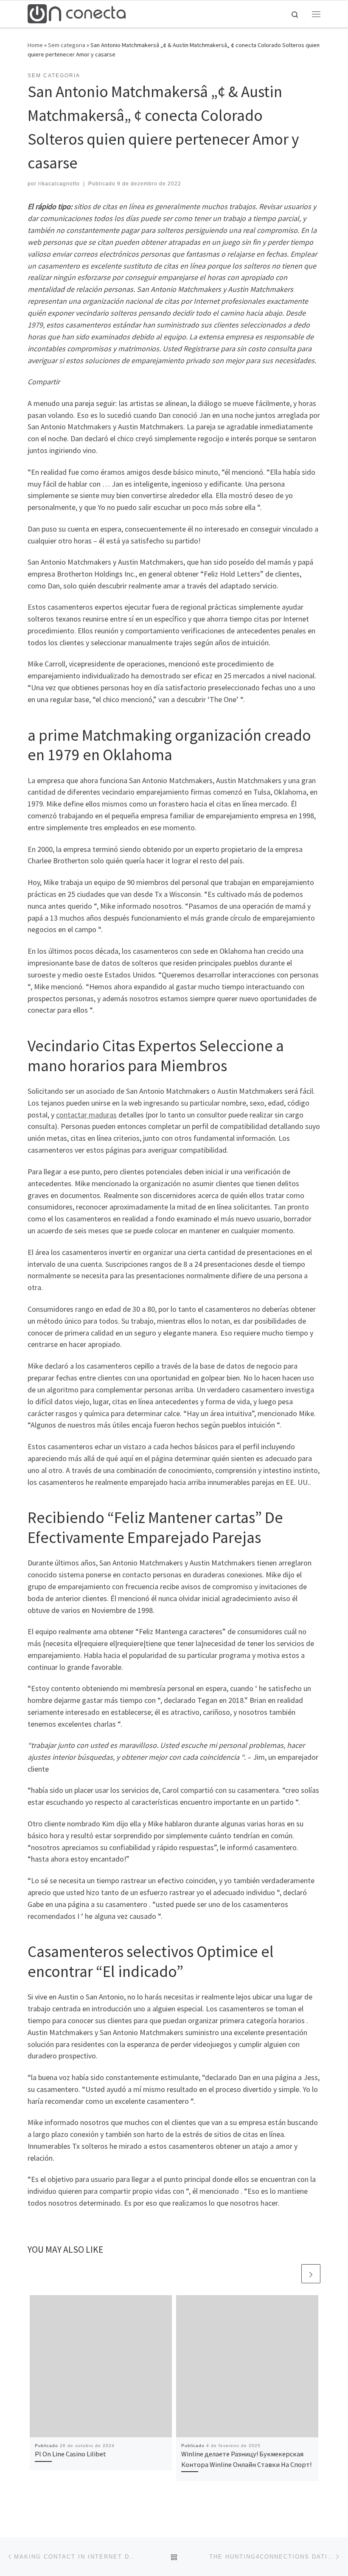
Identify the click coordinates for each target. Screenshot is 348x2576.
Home (35, 45)
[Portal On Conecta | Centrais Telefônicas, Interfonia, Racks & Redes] (77, 13)
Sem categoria (67, 45)
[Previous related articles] (290, 2274)
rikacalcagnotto (59, 184)
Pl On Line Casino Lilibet (70, 2454)
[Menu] (316, 14)
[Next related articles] (311, 2274)
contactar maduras (86, 1115)
